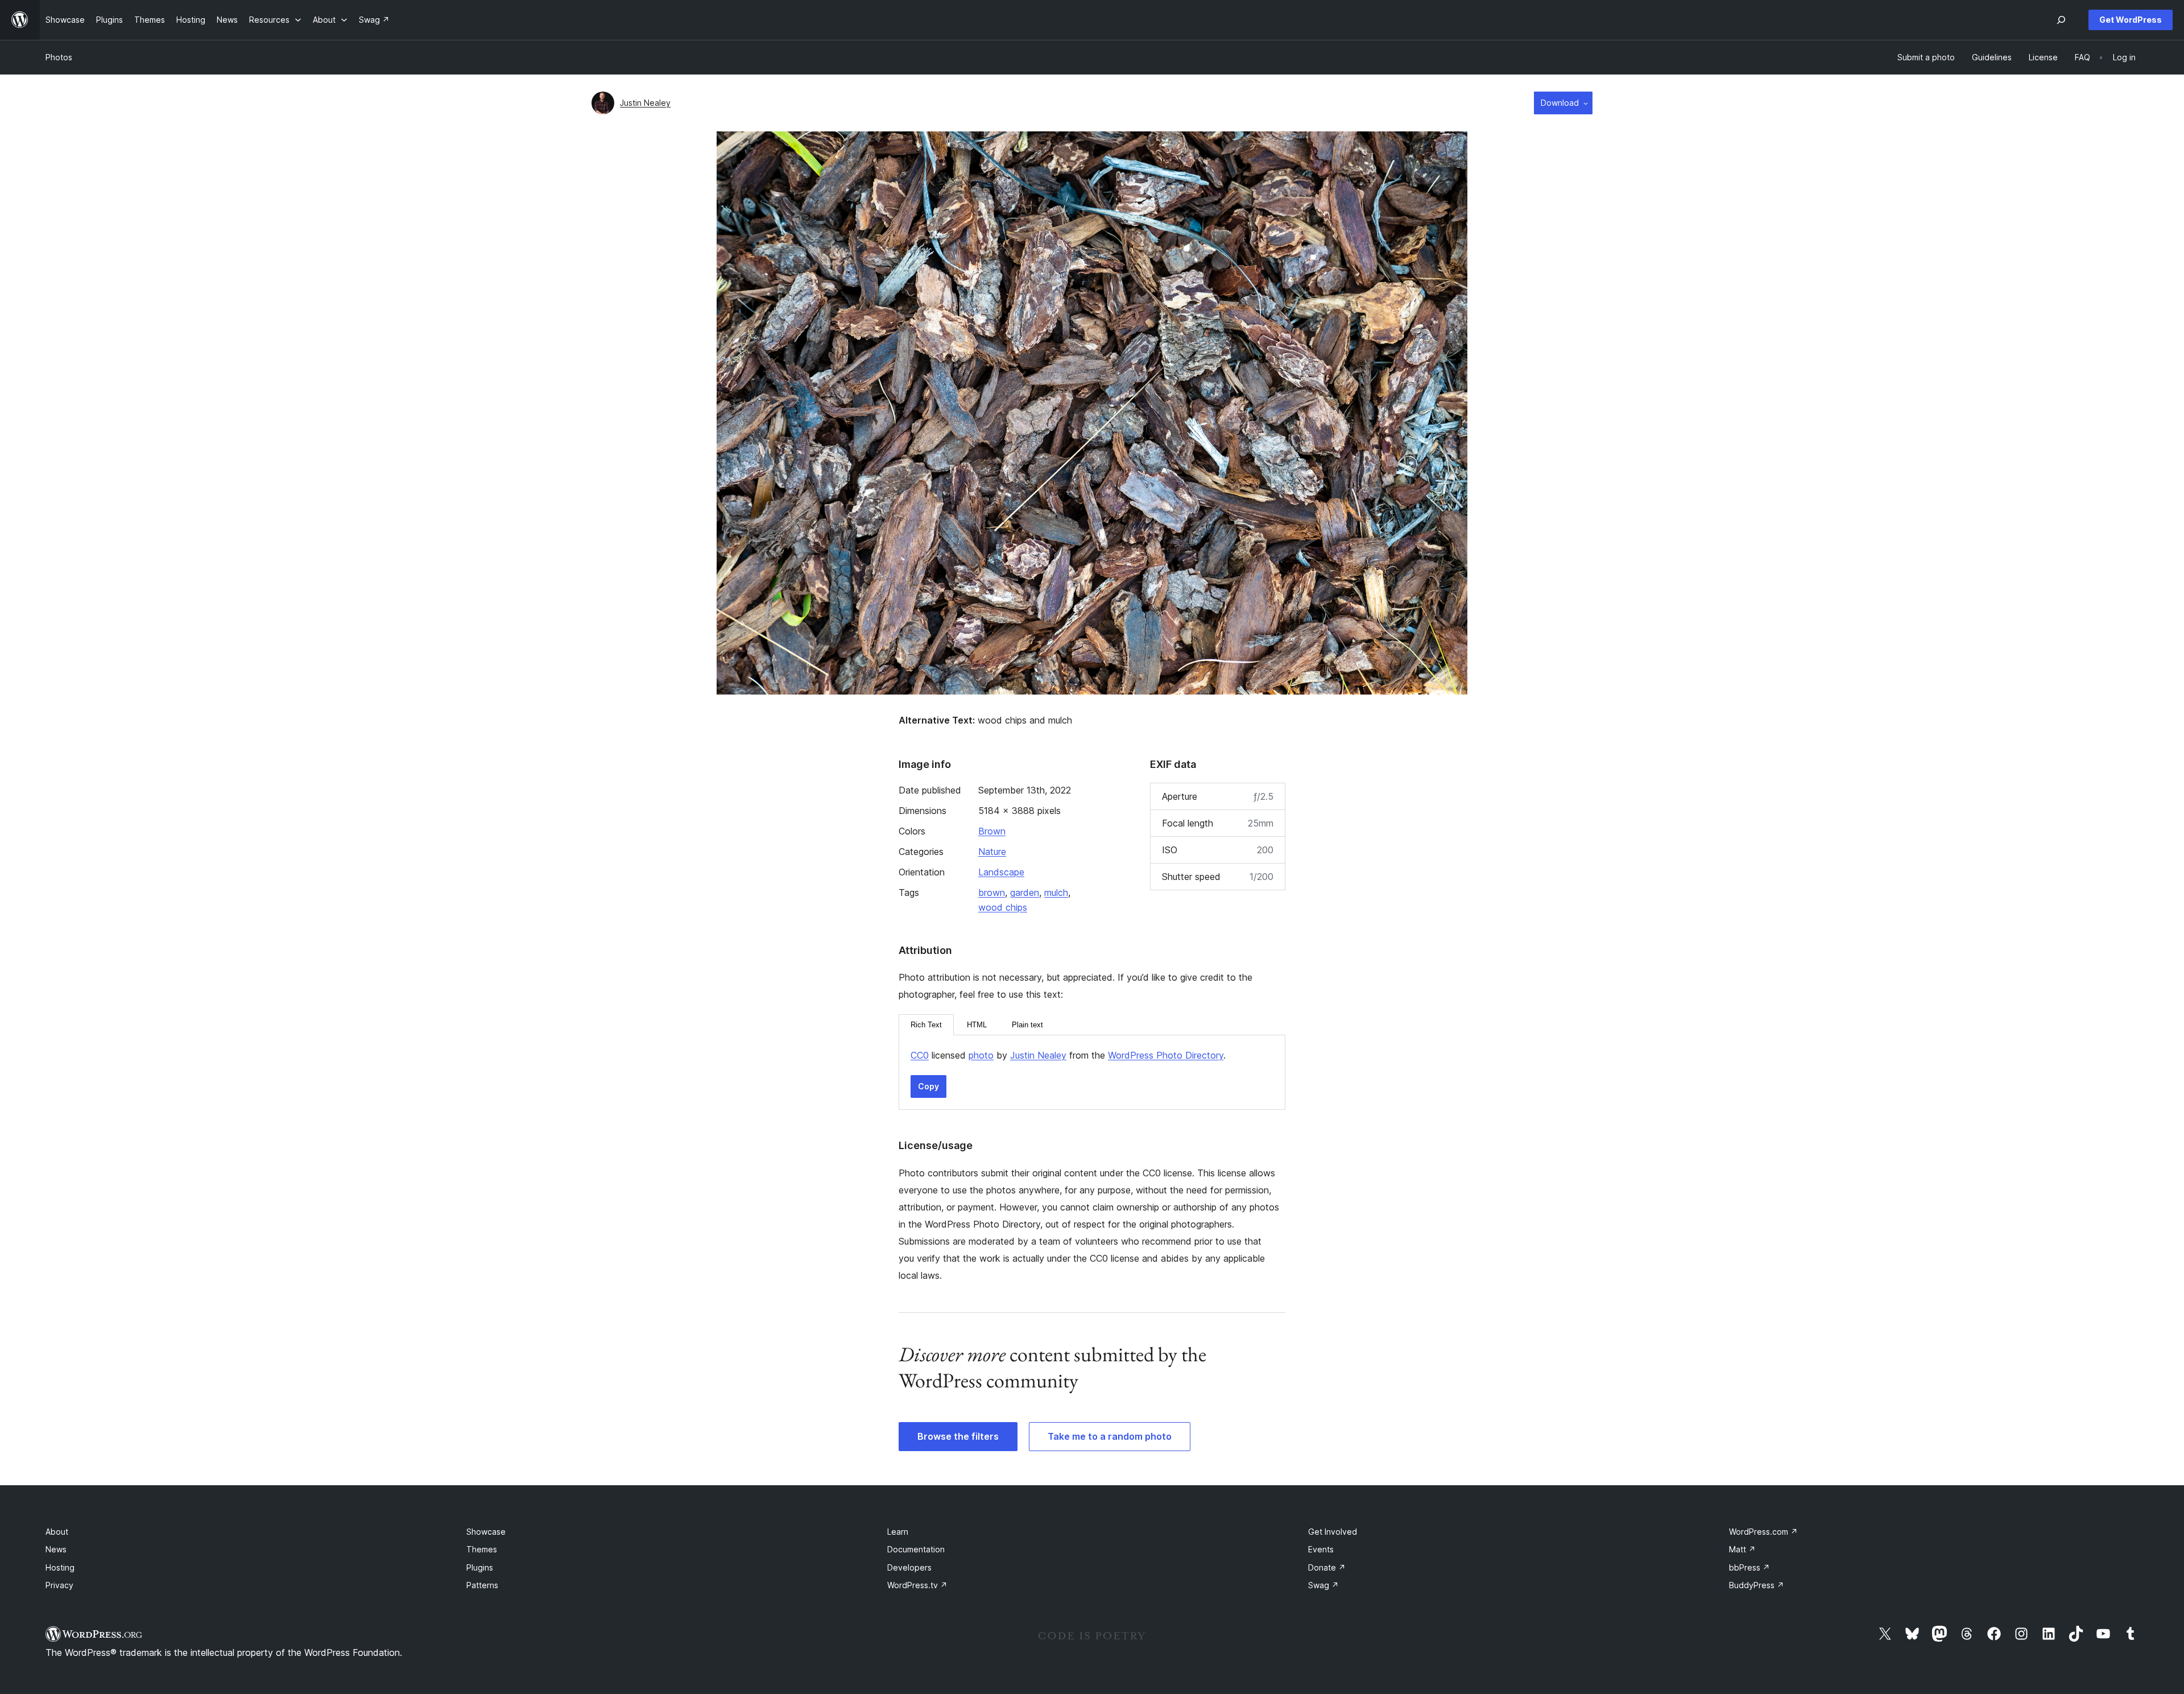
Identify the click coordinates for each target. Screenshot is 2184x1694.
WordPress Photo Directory (1166, 1055)
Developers (909, 1567)
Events (1321, 1549)
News (56, 1549)
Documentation (916, 1549)
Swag (1323, 1585)
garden (1025, 893)
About (57, 1532)
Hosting (60, 1567)
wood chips (1003, 907)
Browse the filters (958, 1436)
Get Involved (1333, 1532)
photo (981, 1055)
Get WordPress (2131, 20)
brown (992, 893)
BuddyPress (1757, 1585)
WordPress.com (1763, 1532)
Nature (992, 852)
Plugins (480, 1567)
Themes (482, 1549)
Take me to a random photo (1110, 1436)
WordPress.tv (917, 1585)
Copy (928, 1086)
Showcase (486, 1532)
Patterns (482, 1585)
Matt (1742, 1549)
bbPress (1749, 1567)
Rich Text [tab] (926, 1025)
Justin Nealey (645, 103)
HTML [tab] (977, 1025)
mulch (1056, 893)
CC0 (920, 1055)
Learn (898, 1532)
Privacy (59, 1585)
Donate (1327, 1567)
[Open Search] (2061, 20)
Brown (992, 831)
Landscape (1001, 872)
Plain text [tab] (1027, 1025)
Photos (59, 57)
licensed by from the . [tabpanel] (1068, 1055)
